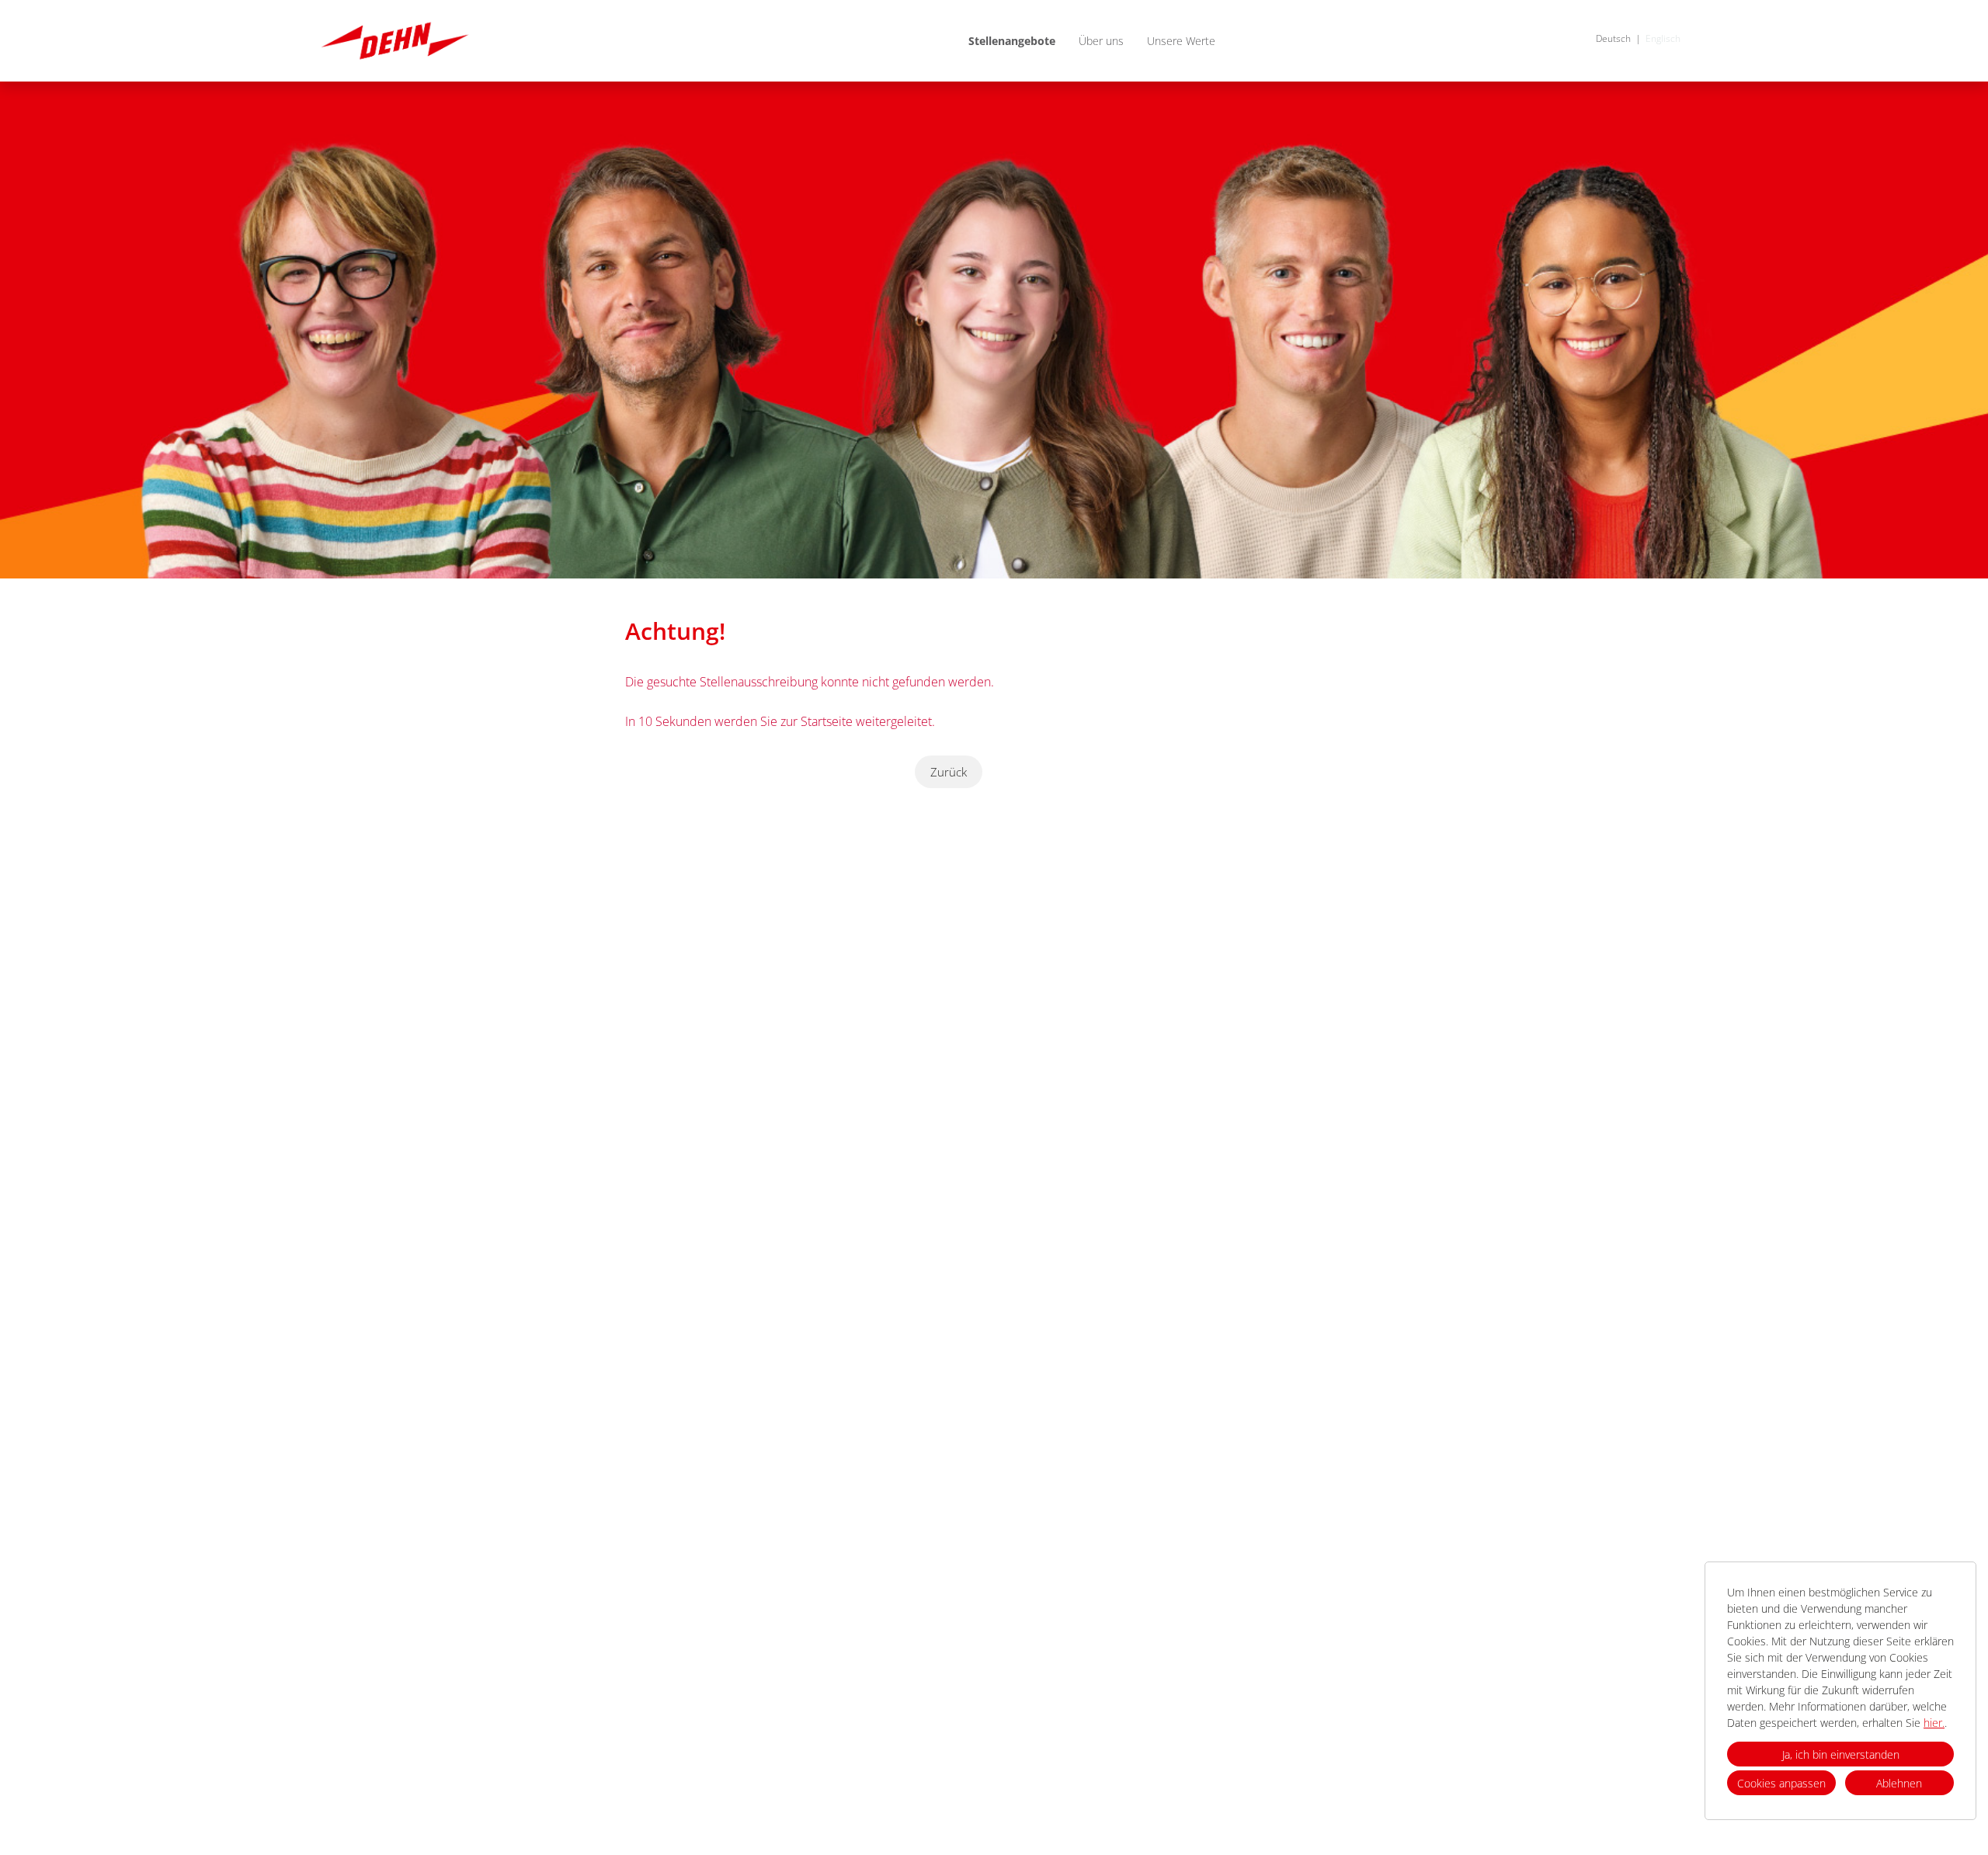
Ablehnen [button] (1899, 1783)
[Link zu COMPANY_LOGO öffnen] (395, 41)
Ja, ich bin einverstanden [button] (1841, 1754)
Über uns (1101, 41)
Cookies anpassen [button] (1781, 1783)
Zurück (949, 772)
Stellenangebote (1012, 41)
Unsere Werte (1181, 41)
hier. (1934, 1723)
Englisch (1663, 38)
